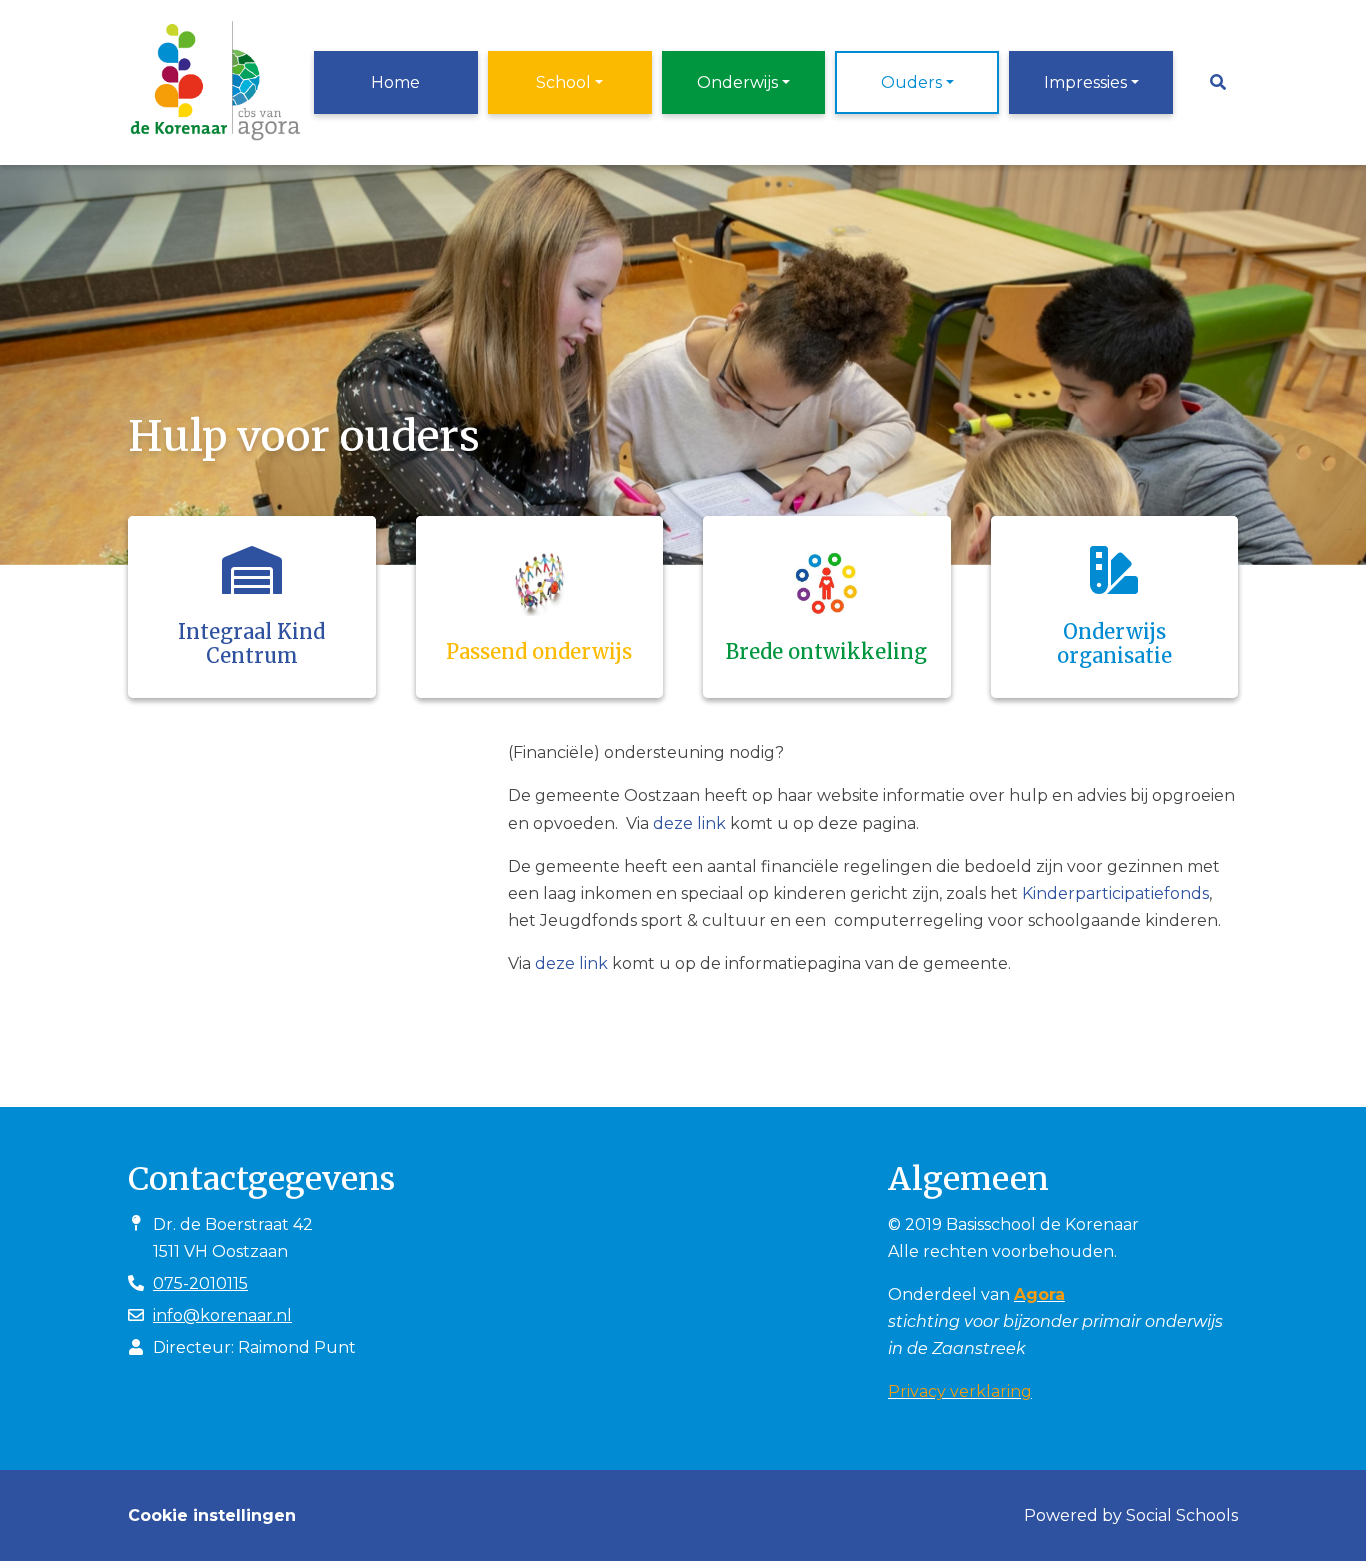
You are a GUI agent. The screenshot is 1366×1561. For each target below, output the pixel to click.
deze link (689, 823)
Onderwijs (737, 82)
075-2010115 (200, 1283)
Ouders (911, 82)
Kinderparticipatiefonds (1115, 893)
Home (395, 82)
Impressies (1085, 82)
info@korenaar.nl (222, 1315)
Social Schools (1182, 1515)
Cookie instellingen (212, 1515)
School (563, 82)
